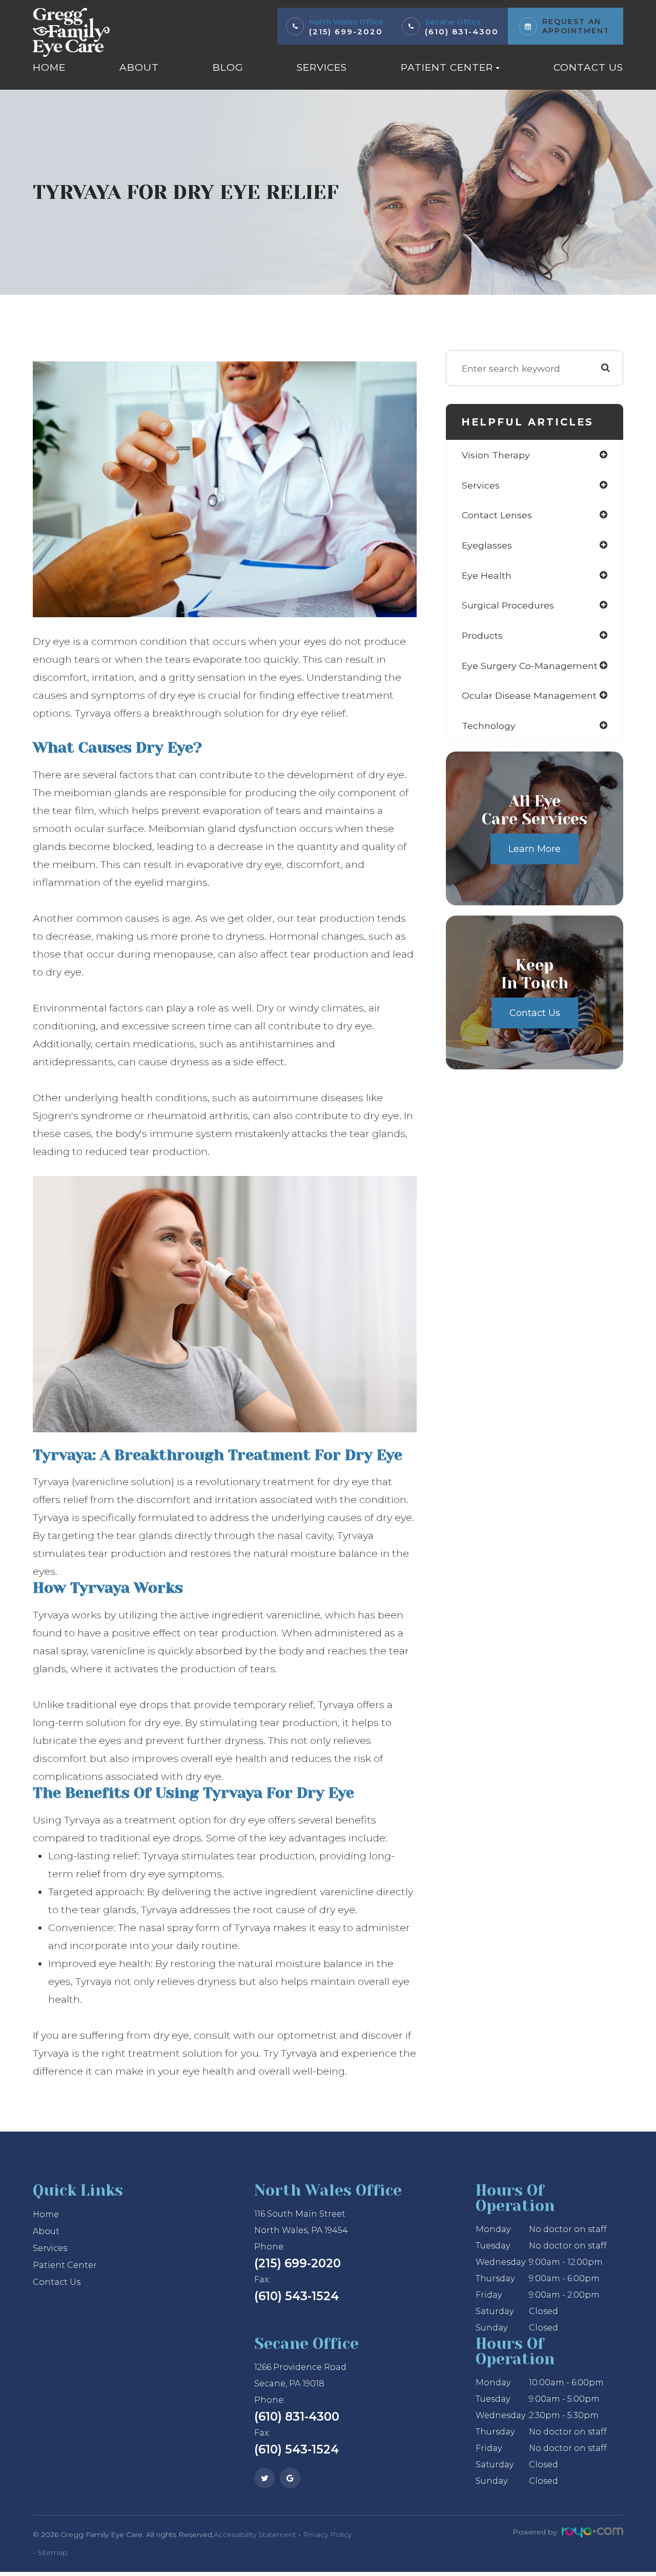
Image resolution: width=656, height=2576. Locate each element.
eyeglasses (487, 545)
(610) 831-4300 (462, 32)
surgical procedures (508, 605)
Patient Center (65, 2265)
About (139, 67)
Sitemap (53, 2552)
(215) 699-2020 (346, 32)
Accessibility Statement (255, 2534)
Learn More (535, 849)
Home (49, 67)
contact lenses (497, 515)
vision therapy (496, 455)
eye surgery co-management (530, 666)
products (482, 635)
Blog (228, 67)
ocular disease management (529, 695)
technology (489, 726)
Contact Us (588, 67)
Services (322, 67)
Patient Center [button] (447, 67)
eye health (487, 575)
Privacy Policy (327, 2534)
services (481, 485)
